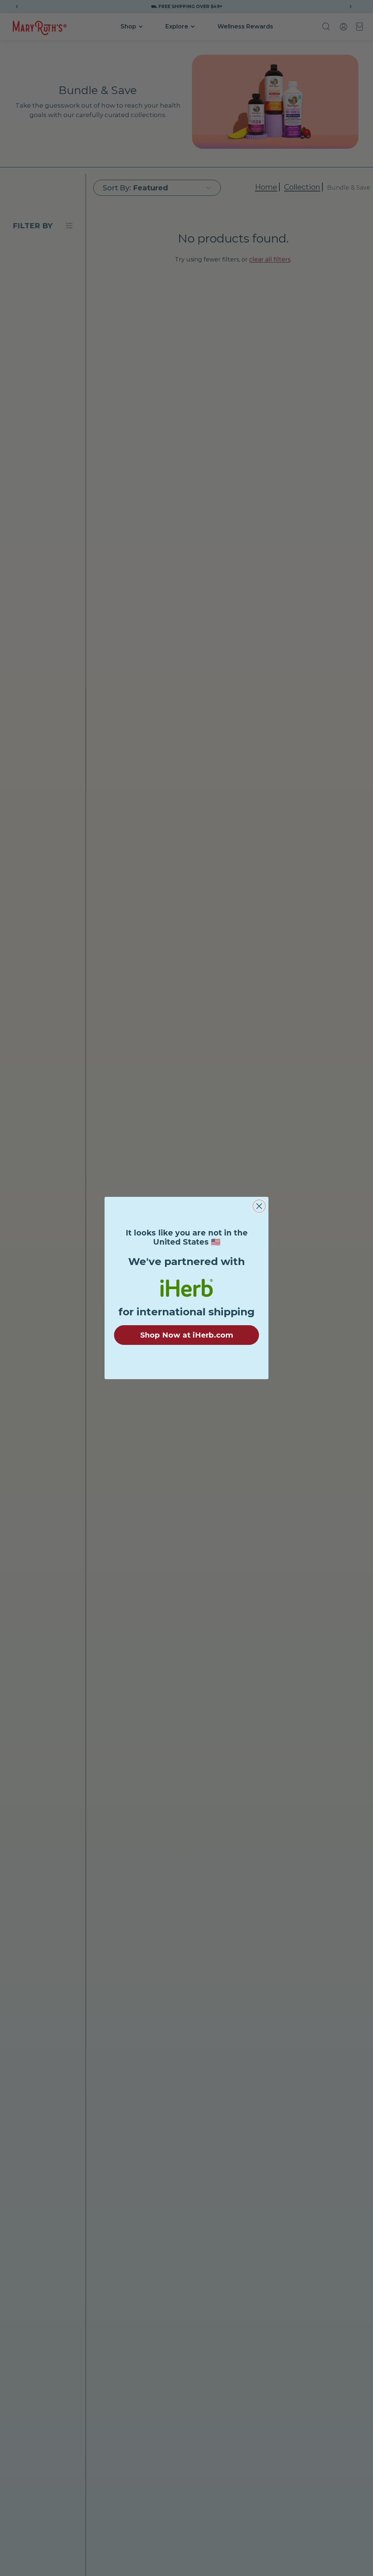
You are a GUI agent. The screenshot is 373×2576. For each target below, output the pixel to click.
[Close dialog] (259, 1206)
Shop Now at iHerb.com (187, 1335)
